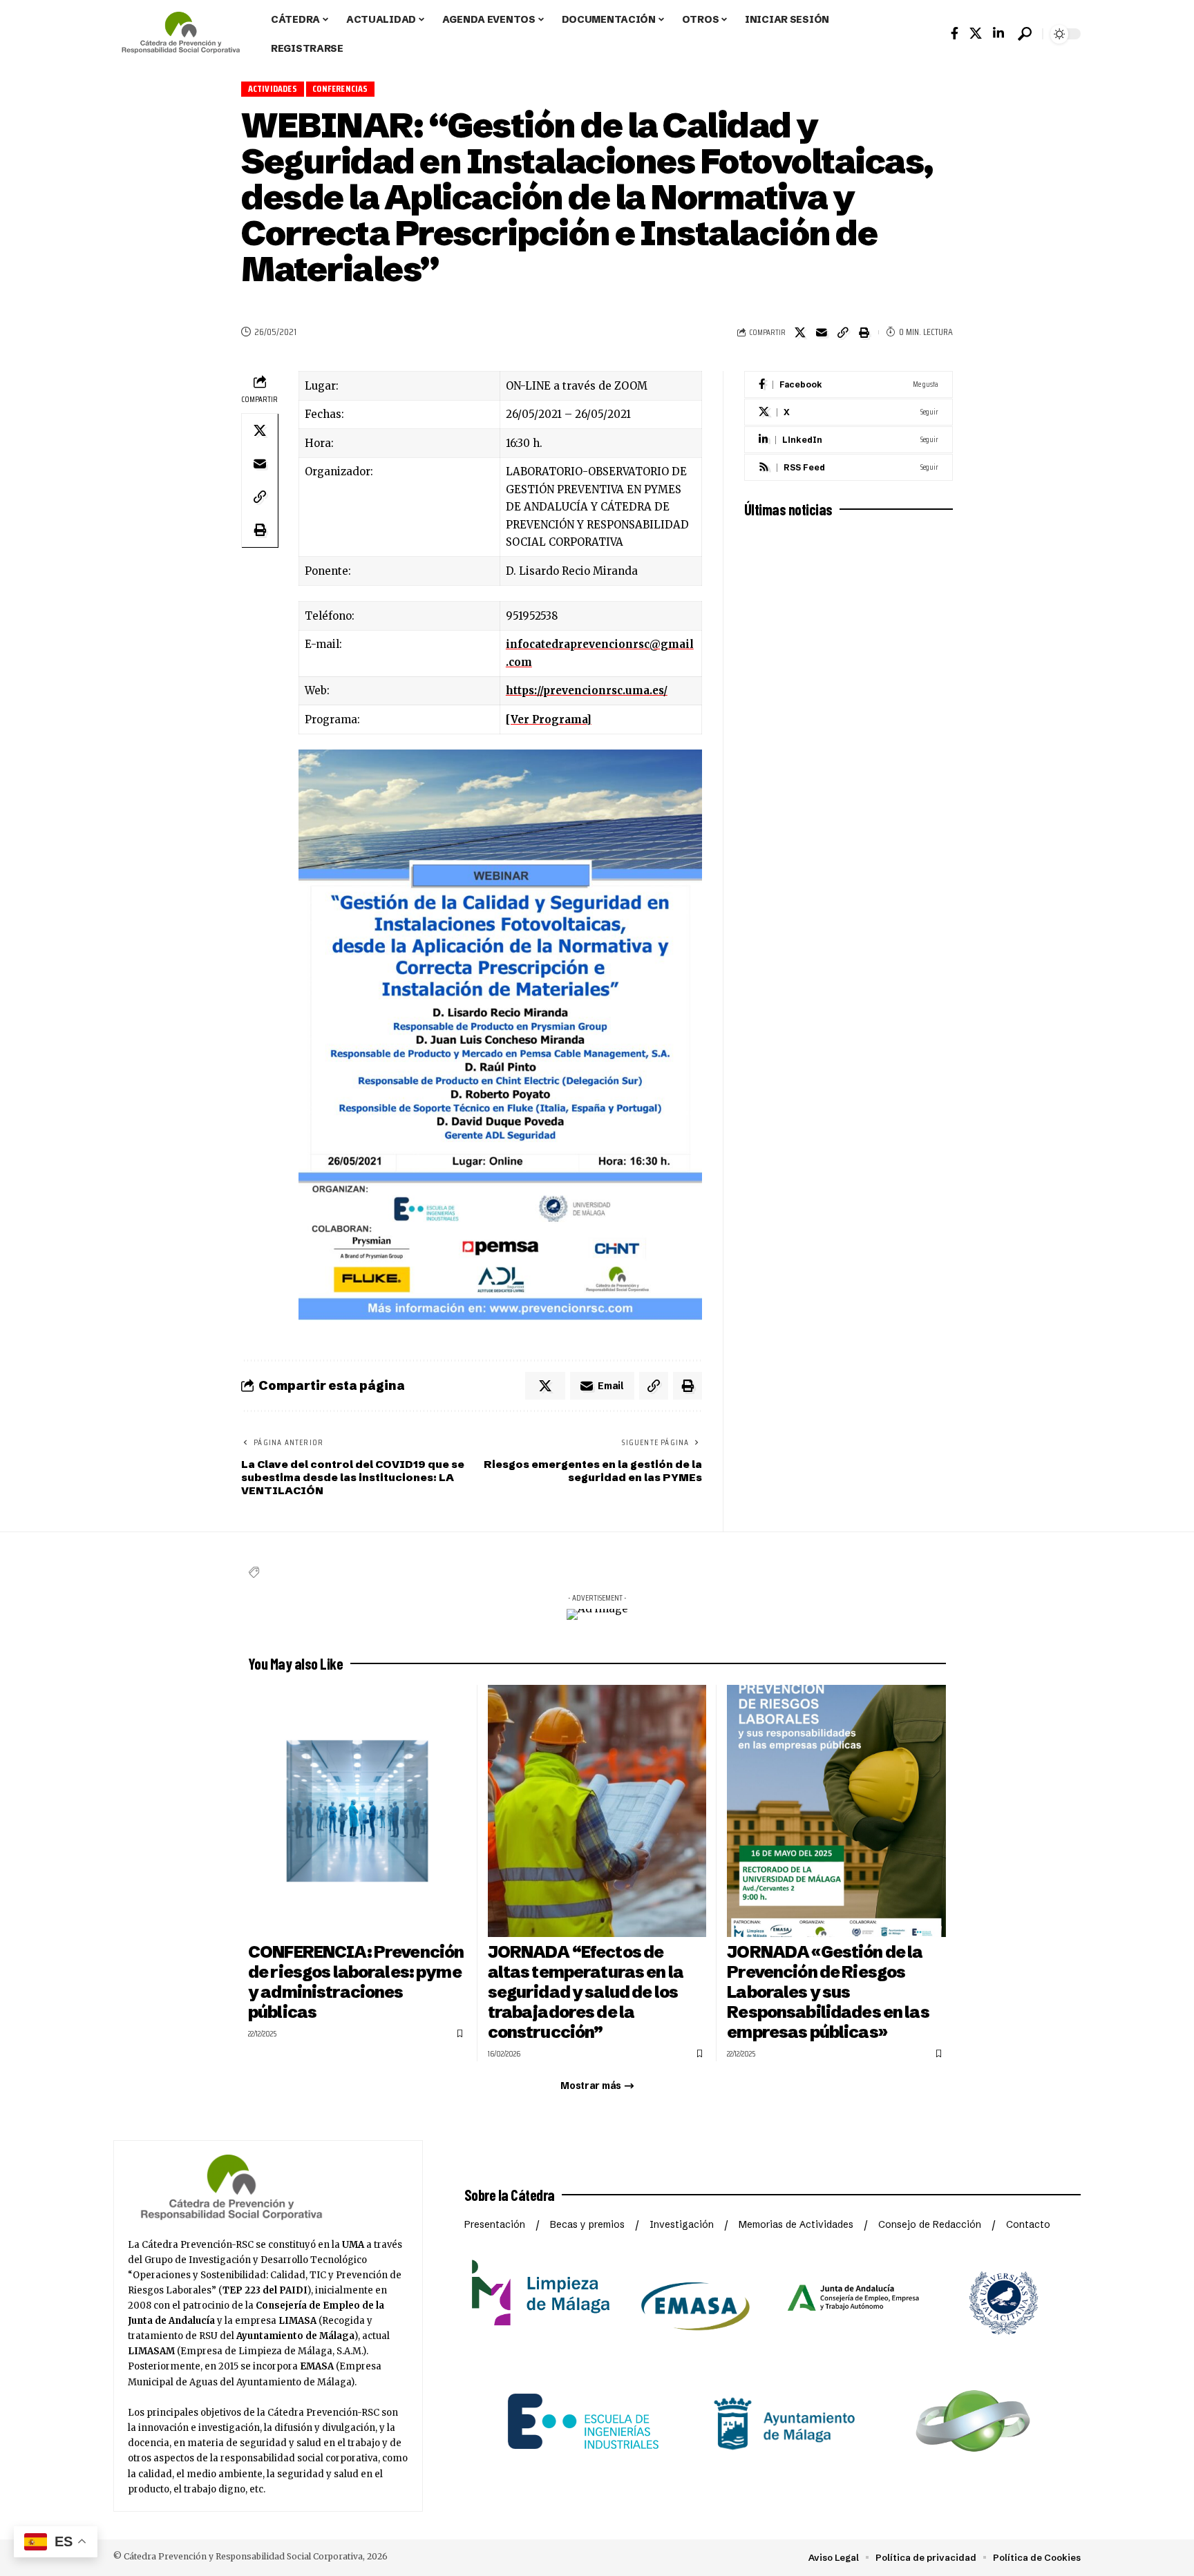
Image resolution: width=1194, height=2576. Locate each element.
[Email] (822, 332)
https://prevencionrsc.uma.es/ (587, 690)
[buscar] (1025, 34)
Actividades (273, 89)
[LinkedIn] (998, 34)
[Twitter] (976, 34)
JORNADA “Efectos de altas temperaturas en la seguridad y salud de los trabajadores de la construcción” (586, 1992)
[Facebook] (955, 34)
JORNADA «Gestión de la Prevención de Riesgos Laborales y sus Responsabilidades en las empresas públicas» (828, 1992)
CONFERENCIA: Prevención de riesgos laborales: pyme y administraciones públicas (356, 1982)
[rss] (849, 467)
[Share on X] (800, 332)
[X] (849, 412)
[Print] (864, 332)
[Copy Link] (843, 332)
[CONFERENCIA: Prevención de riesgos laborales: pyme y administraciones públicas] (358, 1811)
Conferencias (340, 89)
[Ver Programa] (549, 719)
